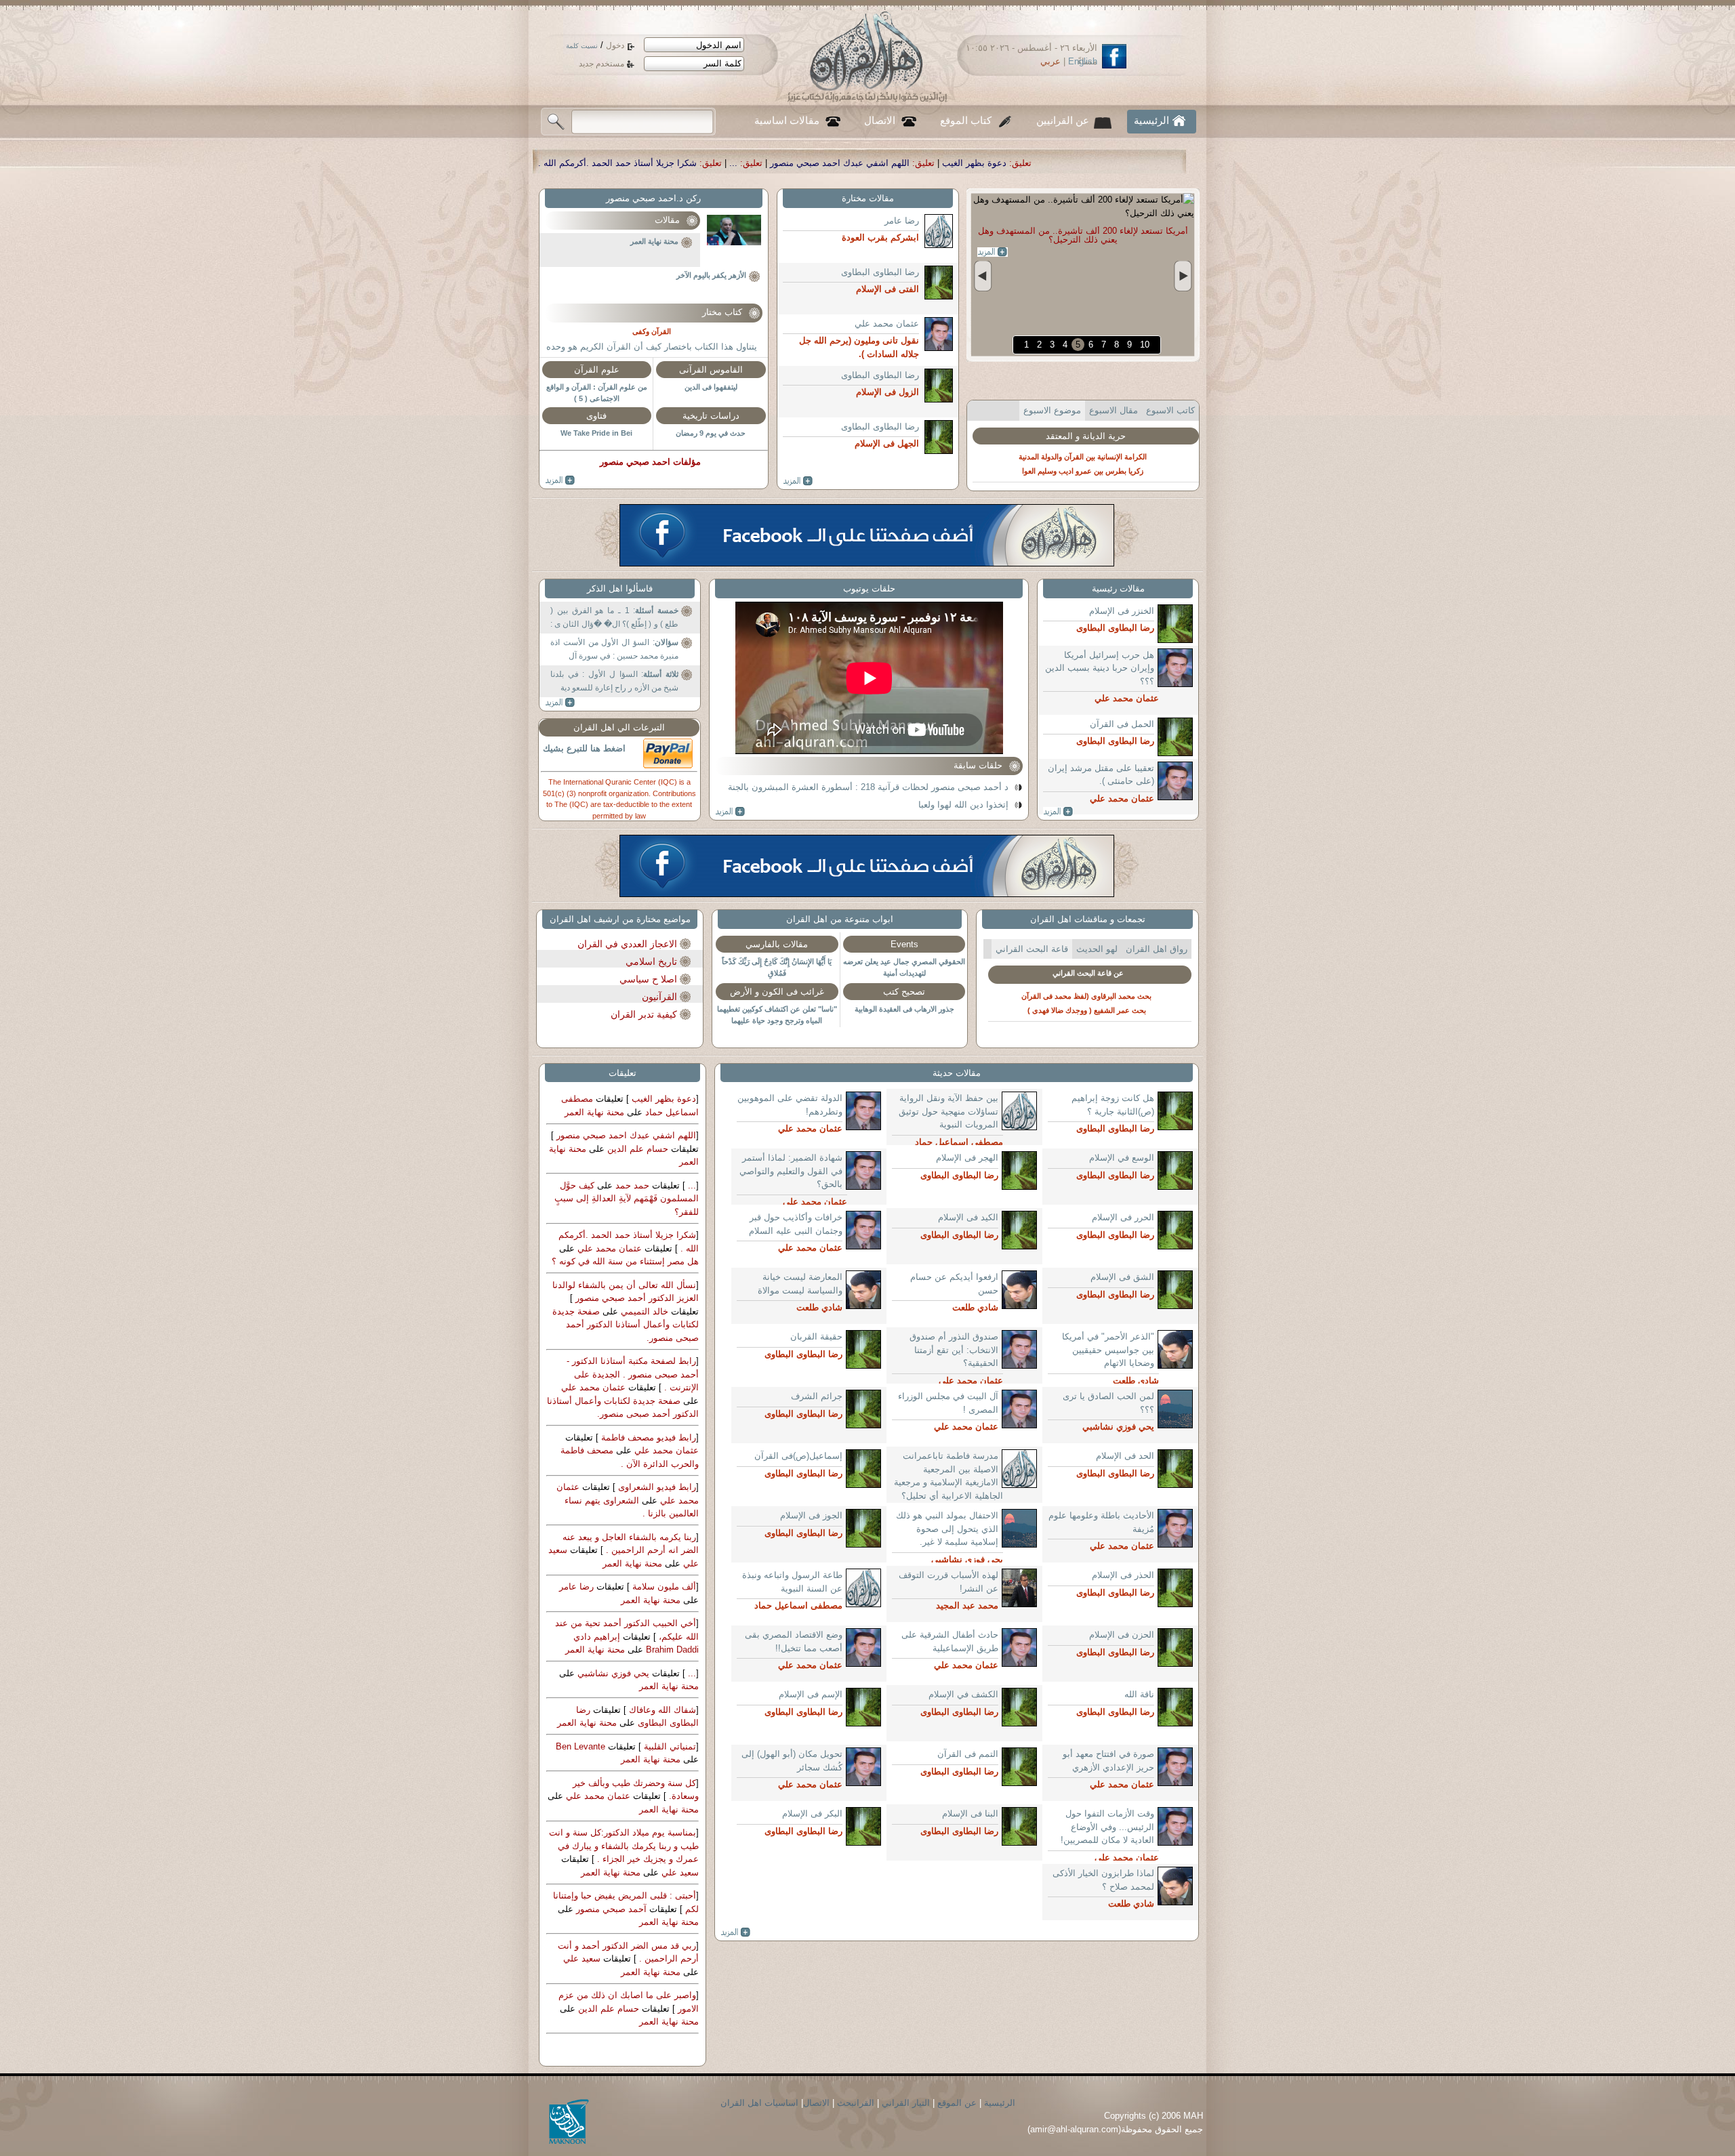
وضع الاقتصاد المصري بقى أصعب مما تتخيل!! (794, 1641)
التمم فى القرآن (968, 1754)
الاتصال (880, 121)
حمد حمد (631, 1185)
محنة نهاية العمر (654, 241)
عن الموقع (957, 2103)
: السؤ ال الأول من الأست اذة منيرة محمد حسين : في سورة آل (614, 649)
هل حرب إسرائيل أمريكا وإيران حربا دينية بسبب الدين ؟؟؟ (1100, 668)
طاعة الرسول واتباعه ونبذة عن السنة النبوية (792, 1582)
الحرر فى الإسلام (1123, 1217)
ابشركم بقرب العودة (1107, 433)
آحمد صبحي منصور (610, 1909)
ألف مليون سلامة (663, 1587)
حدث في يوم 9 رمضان (711, 433)
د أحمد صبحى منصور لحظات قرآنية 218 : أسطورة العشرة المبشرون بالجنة (868, 787)
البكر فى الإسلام (812, 1813)
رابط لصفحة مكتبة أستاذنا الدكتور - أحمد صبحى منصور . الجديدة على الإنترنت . (633, 1374)
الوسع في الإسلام (1122, 1158)
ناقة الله (1139, 1694)
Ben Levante (580, 1746)
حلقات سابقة (978, 765)
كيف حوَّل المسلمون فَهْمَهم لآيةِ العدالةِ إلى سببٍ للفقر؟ (627, 1199)
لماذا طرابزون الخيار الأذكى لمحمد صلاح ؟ (1103, 1880)
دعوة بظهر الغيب (662, 1099)
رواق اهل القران (1157, 949)
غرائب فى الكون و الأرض (777, 992)
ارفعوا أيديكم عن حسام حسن (954, 1284)
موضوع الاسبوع (1052, 410)
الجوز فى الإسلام (811, 1515)
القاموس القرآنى (711, 370)
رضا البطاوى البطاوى (880, 272)
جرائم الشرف (817, 1396)
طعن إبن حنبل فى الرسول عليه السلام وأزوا (1086, 1010)
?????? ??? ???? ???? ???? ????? (560, 480)
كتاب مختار (722, 312)
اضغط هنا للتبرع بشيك (584, 748)
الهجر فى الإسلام (967, 1158)
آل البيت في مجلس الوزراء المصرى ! (948, 1403)
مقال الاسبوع (1114, 410)
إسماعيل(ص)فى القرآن (798, 1456)
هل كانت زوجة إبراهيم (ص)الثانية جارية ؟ (1113, 1105)
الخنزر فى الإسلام (1122, 611)
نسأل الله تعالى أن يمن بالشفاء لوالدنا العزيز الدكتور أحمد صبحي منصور (682, 163)
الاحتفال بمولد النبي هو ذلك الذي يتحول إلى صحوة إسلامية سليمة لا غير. (947, 1529)
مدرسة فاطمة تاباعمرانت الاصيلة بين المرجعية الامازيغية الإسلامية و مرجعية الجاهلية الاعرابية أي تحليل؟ (948, 1476)
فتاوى (596, 416)
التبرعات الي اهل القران (619, 727)
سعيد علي (679, 1872)
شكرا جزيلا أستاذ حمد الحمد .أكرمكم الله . (929, 163)
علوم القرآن (597, 370)
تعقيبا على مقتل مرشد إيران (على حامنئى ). (1101, 775)
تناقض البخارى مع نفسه (1086, 996)
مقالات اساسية (787, 121)
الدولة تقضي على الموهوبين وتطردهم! (790, 1105)
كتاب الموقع (966, 121)
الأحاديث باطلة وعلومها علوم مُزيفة (1101, 1522)
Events (904, 944)
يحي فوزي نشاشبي (612, 1673)
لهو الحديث (1097, 949)
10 (1145, 345)
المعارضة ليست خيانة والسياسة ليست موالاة (800, 1284)
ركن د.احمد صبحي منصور (653, 198)
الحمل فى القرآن (1122, 724)
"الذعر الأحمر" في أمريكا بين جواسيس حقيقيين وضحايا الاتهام (1108, 1350)
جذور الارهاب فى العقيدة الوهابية (904, 1009)
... (1045, 163)
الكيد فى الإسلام (968, 1217)
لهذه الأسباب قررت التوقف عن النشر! (948, 1582)
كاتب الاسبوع (1170, 410)
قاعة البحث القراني (1032, 949)
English (1083, 61)
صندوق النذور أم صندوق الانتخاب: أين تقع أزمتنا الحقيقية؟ (954, 1350)
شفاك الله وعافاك (661, 1710)
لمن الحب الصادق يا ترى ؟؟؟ (1108, 1403)
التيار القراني (906, 2103)
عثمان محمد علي (887, 324)
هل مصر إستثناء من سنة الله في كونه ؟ (625, 1261)
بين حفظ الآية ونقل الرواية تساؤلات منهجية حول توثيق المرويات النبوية (948, 1111)
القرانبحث (856, 2103)
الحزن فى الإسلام (1122, 1635)
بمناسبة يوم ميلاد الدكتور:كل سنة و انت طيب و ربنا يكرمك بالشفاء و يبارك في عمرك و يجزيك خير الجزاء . (624, 1846)
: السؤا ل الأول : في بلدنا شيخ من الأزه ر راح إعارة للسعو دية (614, 681)
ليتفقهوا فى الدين (711, 387)
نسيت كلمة (582, 46)
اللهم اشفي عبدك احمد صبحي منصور (1151, 163)
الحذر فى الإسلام (1123, 1575)
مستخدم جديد (601, 64)
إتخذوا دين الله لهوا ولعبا (963, 805)
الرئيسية (1151, 121)
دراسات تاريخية (711, 416)
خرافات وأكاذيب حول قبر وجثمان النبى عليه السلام (796, 1224)
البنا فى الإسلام (970, 1813)
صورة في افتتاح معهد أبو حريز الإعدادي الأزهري (1108, 1761)
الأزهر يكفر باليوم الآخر (711, 275)
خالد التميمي (643, 1311)
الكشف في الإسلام (963, 1694)
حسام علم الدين (636, 1149)
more (993, 252)
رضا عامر (902, 221)
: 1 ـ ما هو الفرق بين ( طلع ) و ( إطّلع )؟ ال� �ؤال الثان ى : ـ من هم (614, 620)
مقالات (667, 220)
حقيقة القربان (816, 1336)
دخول (615, 45)
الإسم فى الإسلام (811, 1694)
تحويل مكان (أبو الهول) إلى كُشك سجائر (792, 1761)
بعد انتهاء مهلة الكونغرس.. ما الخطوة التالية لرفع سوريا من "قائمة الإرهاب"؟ (1083, 235)
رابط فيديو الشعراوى (656, 1487)
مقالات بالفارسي (777, 944)
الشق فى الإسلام (1122, 1277)
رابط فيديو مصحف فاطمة (647, 1437)
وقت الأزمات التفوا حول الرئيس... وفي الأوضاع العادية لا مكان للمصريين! (1107, 1827)
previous (983, 276)
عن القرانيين (1063, 121)
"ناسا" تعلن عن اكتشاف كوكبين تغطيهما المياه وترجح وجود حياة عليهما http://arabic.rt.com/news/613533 (777, 1020)
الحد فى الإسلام (1125, 1456)
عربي (1050, 61)
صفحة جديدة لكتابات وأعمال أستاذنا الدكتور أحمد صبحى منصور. (626, 1325)
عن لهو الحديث (1088, 973)
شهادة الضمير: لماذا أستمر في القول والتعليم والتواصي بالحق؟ (791, 1171)
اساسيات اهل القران (759, 2103)
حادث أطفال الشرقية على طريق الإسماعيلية (950, 1641)
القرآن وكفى (652, 331)
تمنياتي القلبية (669, 1746)
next (1183, 276)
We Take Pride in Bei (596, 433)
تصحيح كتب (904, 992)
